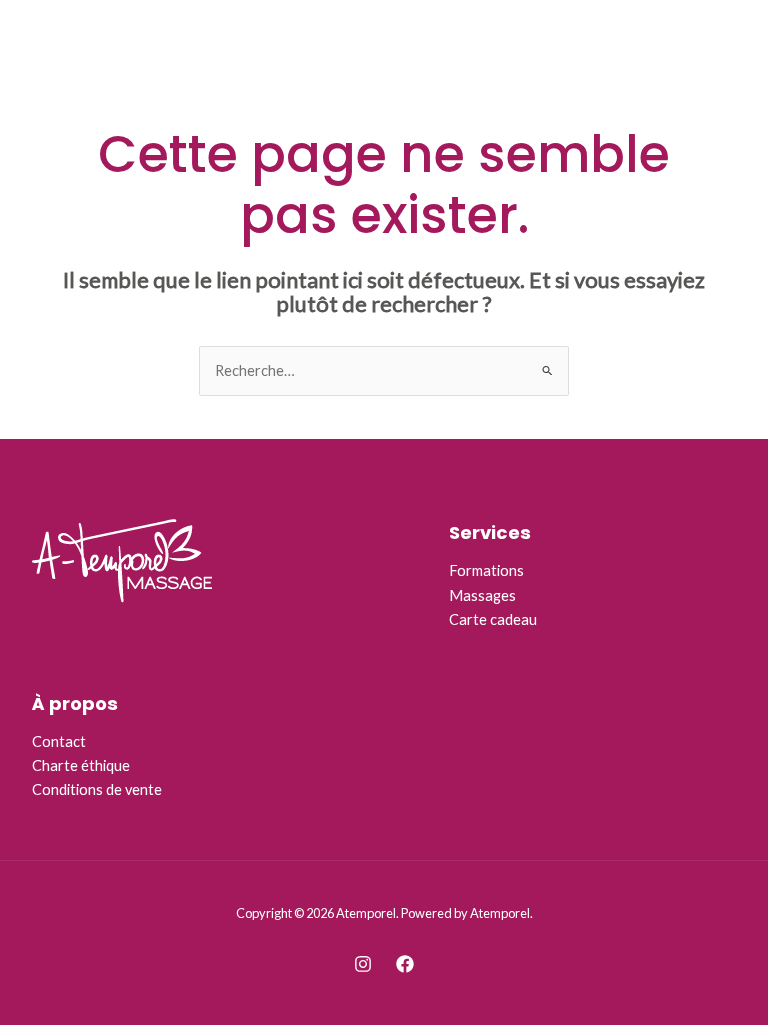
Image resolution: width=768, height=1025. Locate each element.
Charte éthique (81, 765)
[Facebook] (405, 964)
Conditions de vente (97, 789)
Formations (486, 570)
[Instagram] (363, 964)
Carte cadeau (493, 619)
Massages (482, 595)
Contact (59, 741)
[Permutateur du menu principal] (728, 40)
